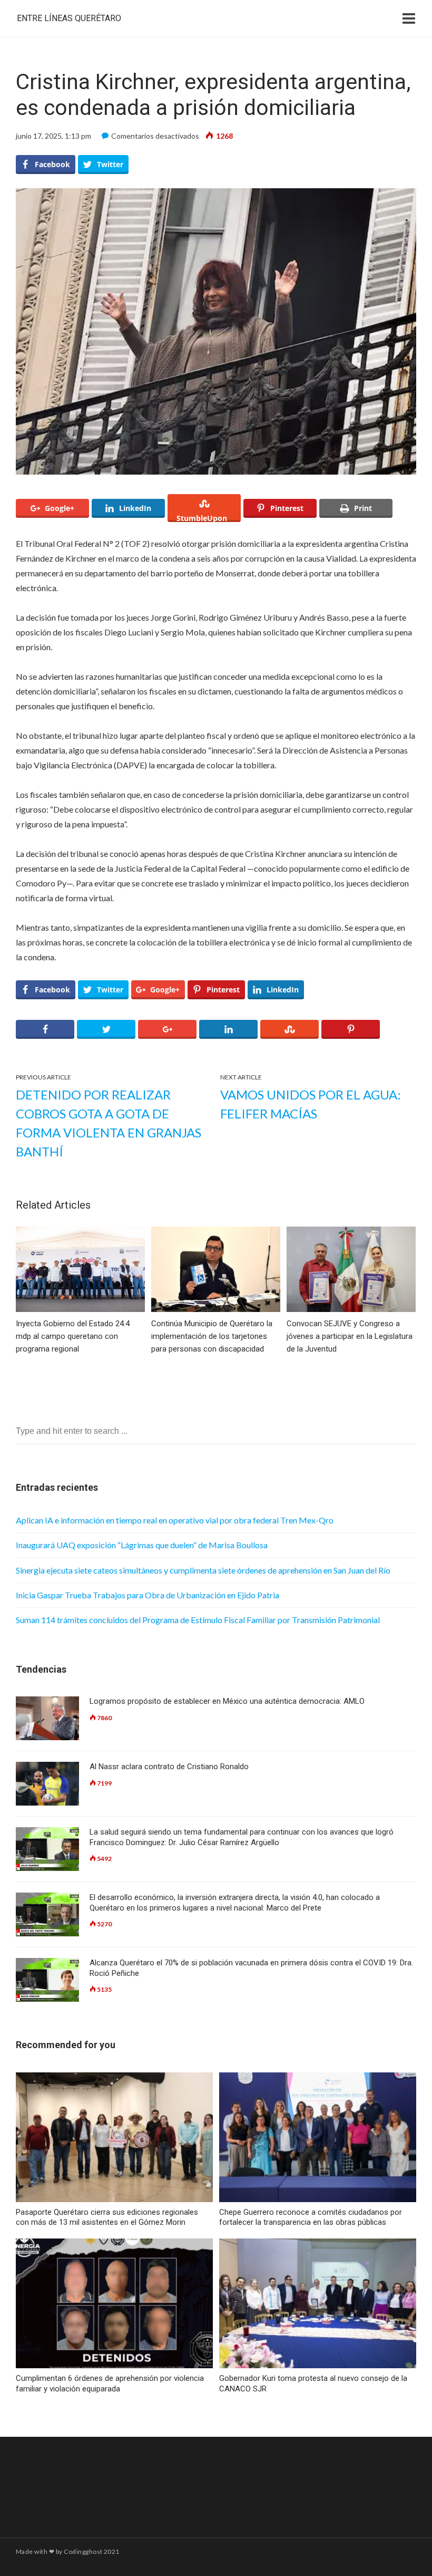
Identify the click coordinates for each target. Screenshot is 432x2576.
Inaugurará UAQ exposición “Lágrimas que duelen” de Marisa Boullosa (142, 1545)
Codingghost (83, 2551)
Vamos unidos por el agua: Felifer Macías (311, 1104)
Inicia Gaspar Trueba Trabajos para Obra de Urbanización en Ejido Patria (148, 1595)
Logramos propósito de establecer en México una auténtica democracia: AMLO (227, 1701)
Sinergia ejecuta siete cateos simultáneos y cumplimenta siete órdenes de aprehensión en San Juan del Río (203, 1570)
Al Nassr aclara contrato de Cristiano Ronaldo (169, 1767)
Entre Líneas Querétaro (69, 18)
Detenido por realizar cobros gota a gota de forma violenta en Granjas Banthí (109, 1123)
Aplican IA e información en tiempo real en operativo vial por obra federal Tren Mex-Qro (175, 1520)
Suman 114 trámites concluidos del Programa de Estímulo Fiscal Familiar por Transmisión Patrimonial (198, 1620)
